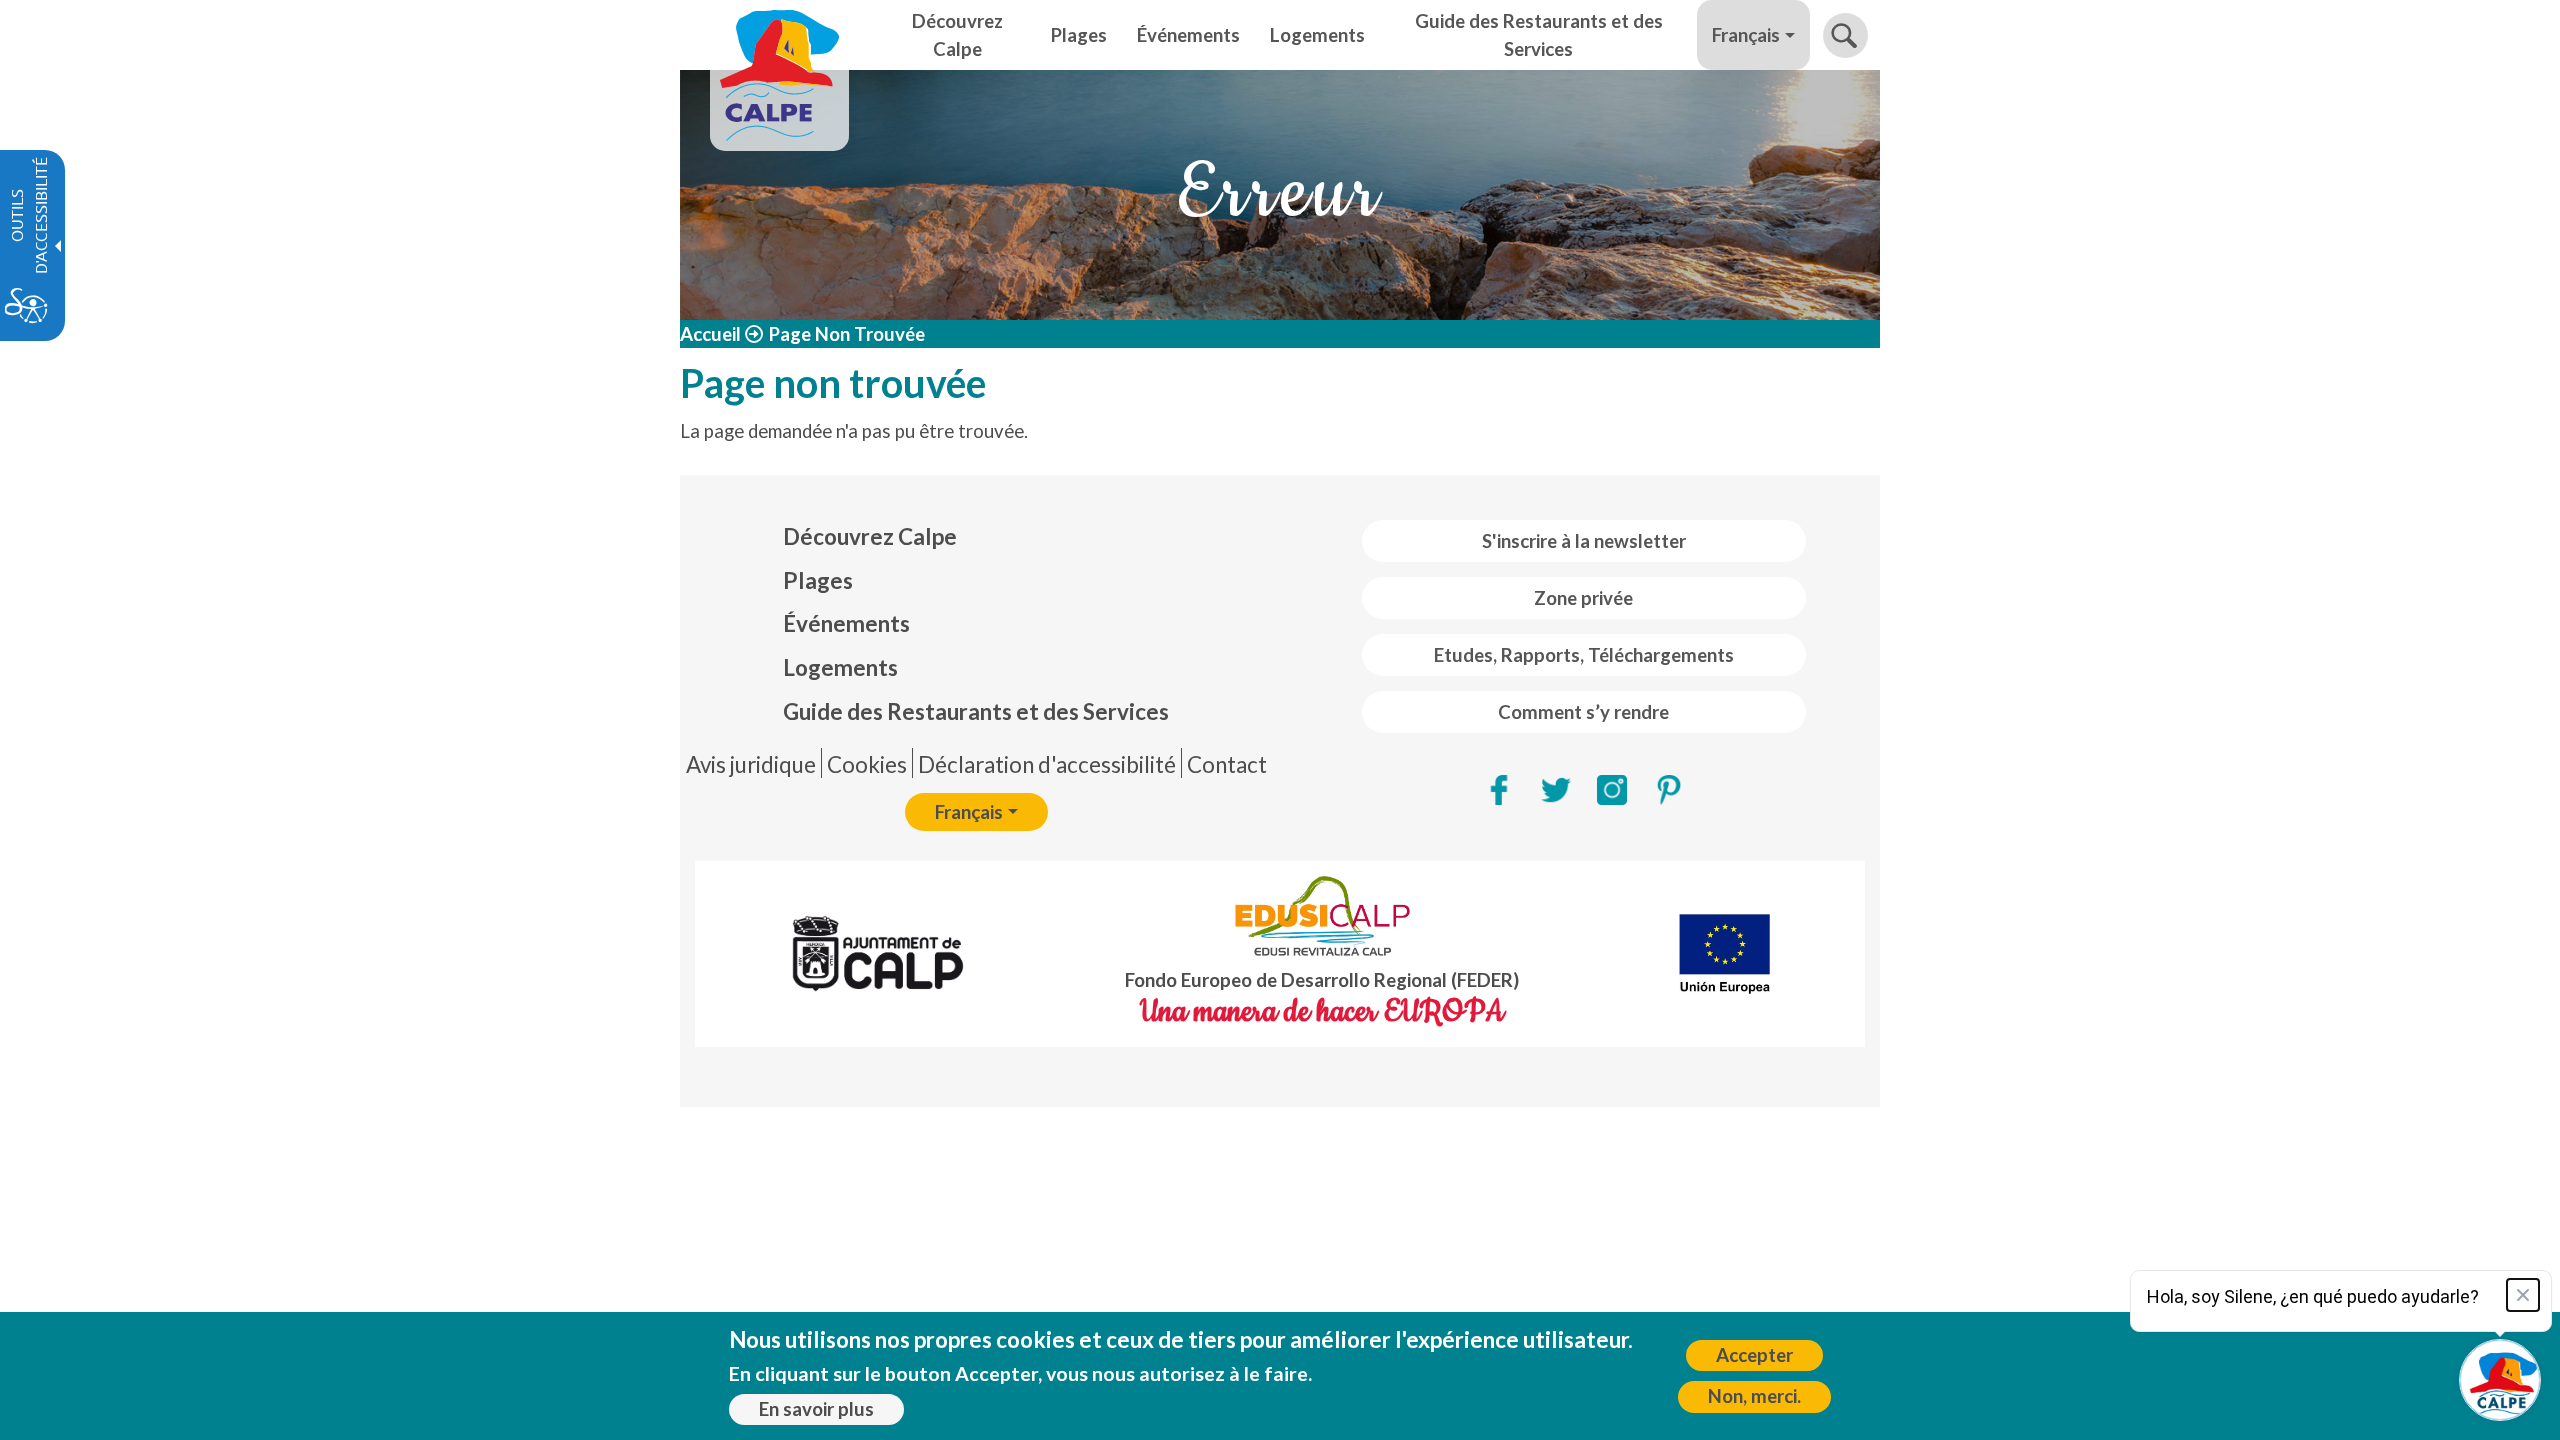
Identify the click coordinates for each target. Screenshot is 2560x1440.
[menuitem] (976, 537)
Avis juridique (751, 764)
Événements (846, 623)
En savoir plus (816, 1409)
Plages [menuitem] (1079, 35)
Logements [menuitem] (1317, 35)
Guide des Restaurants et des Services (976, 711)
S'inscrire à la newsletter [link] (1584, 541)
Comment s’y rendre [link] (1583, 712)
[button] (1845, 35)
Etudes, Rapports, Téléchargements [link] (1584, 655)
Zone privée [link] (1583, 598)
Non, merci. (1754, 1396)
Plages (818, 580)
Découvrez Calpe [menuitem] (957, 35)
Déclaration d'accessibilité (1047, 764)
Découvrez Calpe (870, 536)
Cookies (867, 764)
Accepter (1754, 1355)
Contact (1227, 764)
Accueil (710, 334)
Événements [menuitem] (1188, 35)
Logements (840, 667)
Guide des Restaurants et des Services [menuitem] (1539, 35)
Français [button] (1746, 35)
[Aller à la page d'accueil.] (779, 35)
